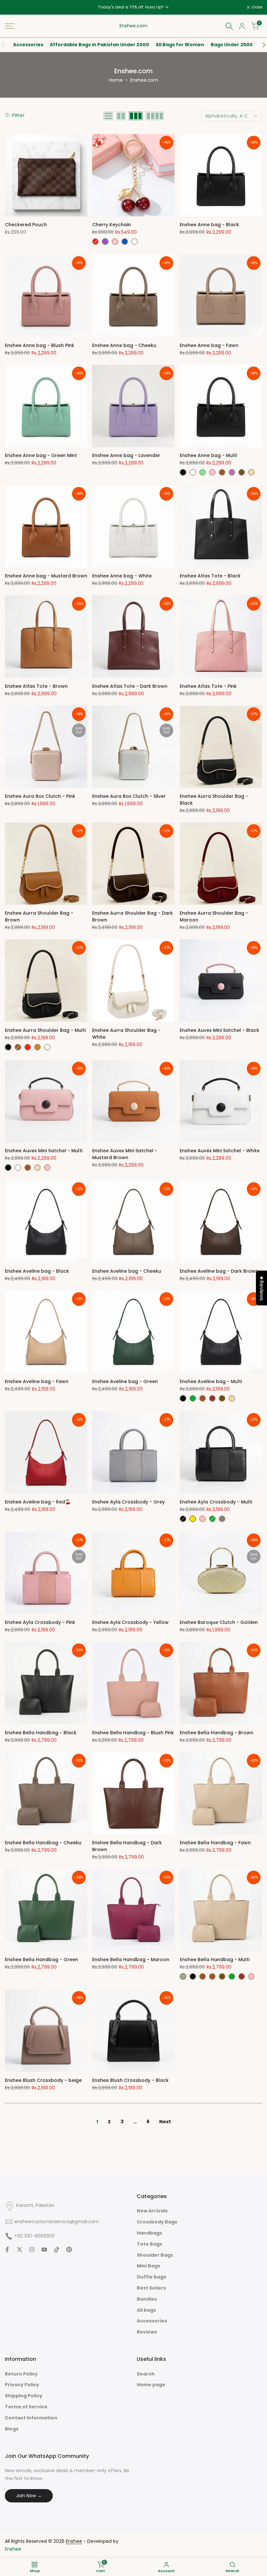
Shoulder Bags (155, 2255)
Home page (151, 2385)
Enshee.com (133, 26)
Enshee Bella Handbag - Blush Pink (133, 1733)
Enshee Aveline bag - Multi (211, 1381)
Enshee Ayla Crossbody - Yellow (130, 1622)
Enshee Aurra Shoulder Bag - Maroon (214, 916)
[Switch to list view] (108, 116)
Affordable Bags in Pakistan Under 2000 (99, 45)
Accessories (28, 45)
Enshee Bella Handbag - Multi (215, 1960)
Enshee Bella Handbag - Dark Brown (127, 1846)
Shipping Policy (24, 2396)
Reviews (147, 2332)
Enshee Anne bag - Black (209, 225)
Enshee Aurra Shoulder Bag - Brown (39, 916)
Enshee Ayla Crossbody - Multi (216, 1502)
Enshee (13, 2549)
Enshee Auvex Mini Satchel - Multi (44, 1151)
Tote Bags (149, 2244)
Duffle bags (151, 2277)
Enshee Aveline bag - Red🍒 (38, 1502)
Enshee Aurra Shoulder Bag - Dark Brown (133, 916)
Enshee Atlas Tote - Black (210, 576)
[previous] (7, 45)
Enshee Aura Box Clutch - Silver (129, 796)
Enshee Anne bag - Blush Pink (40, 345)
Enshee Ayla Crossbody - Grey (128, 1502)
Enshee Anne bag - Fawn (209, 345)
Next (165, 2122)
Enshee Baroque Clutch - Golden (219, 1622)
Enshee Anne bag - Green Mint (41, 455)
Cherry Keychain (112, 225)
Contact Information (31, 2418)
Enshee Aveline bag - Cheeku (127, 1271)
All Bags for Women (180, 45)
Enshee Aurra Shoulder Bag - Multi (45, 1030)
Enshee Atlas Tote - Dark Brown (130, 686)
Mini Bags (148, 2266)
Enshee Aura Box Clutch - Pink (40, 796)
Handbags (149, 2233)
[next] (260, 45)
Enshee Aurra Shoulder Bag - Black (214, 800)
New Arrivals (152, 2211)
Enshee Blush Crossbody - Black (130, 2080)
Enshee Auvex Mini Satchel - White (220, 1151)
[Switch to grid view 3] (136, 116)
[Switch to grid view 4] (155, 116)
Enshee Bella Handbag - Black (41, 1733)
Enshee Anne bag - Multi (208, 455)
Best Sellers (151, 2288)
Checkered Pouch (26, 225)
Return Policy (21, 2374)
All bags (146, 2310)
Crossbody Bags (157, 2222)
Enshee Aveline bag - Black (37, 1271)
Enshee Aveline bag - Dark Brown (219, 1271)
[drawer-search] (229, 26)
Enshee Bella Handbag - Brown (217, 1733)
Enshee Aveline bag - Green (125, 1381)
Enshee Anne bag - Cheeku (124, 345)
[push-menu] (10, 26)
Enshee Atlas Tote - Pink (208, 686)
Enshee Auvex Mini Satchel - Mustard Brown (125, 1154)
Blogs (12, 2429)
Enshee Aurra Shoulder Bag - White (126, 1034)
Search (146, 2374)
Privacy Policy (22, 2385)
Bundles (147, 2299)
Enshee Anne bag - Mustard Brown (46, 576)
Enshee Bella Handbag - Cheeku (43, 1843)
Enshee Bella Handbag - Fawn (215, 1843)
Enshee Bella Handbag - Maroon (131, 1960)
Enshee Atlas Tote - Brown (36, 686)
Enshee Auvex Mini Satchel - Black (219, 1030)
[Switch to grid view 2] (121, 116)
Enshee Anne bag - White (122, 576)
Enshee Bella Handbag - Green (42, 1960)
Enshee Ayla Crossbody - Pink (40, 1622)
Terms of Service (26, 2407)
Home (116, 80)
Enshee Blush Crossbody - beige (43, 2080)
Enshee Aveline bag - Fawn (37, 1381)
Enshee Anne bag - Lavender (126, 455)
